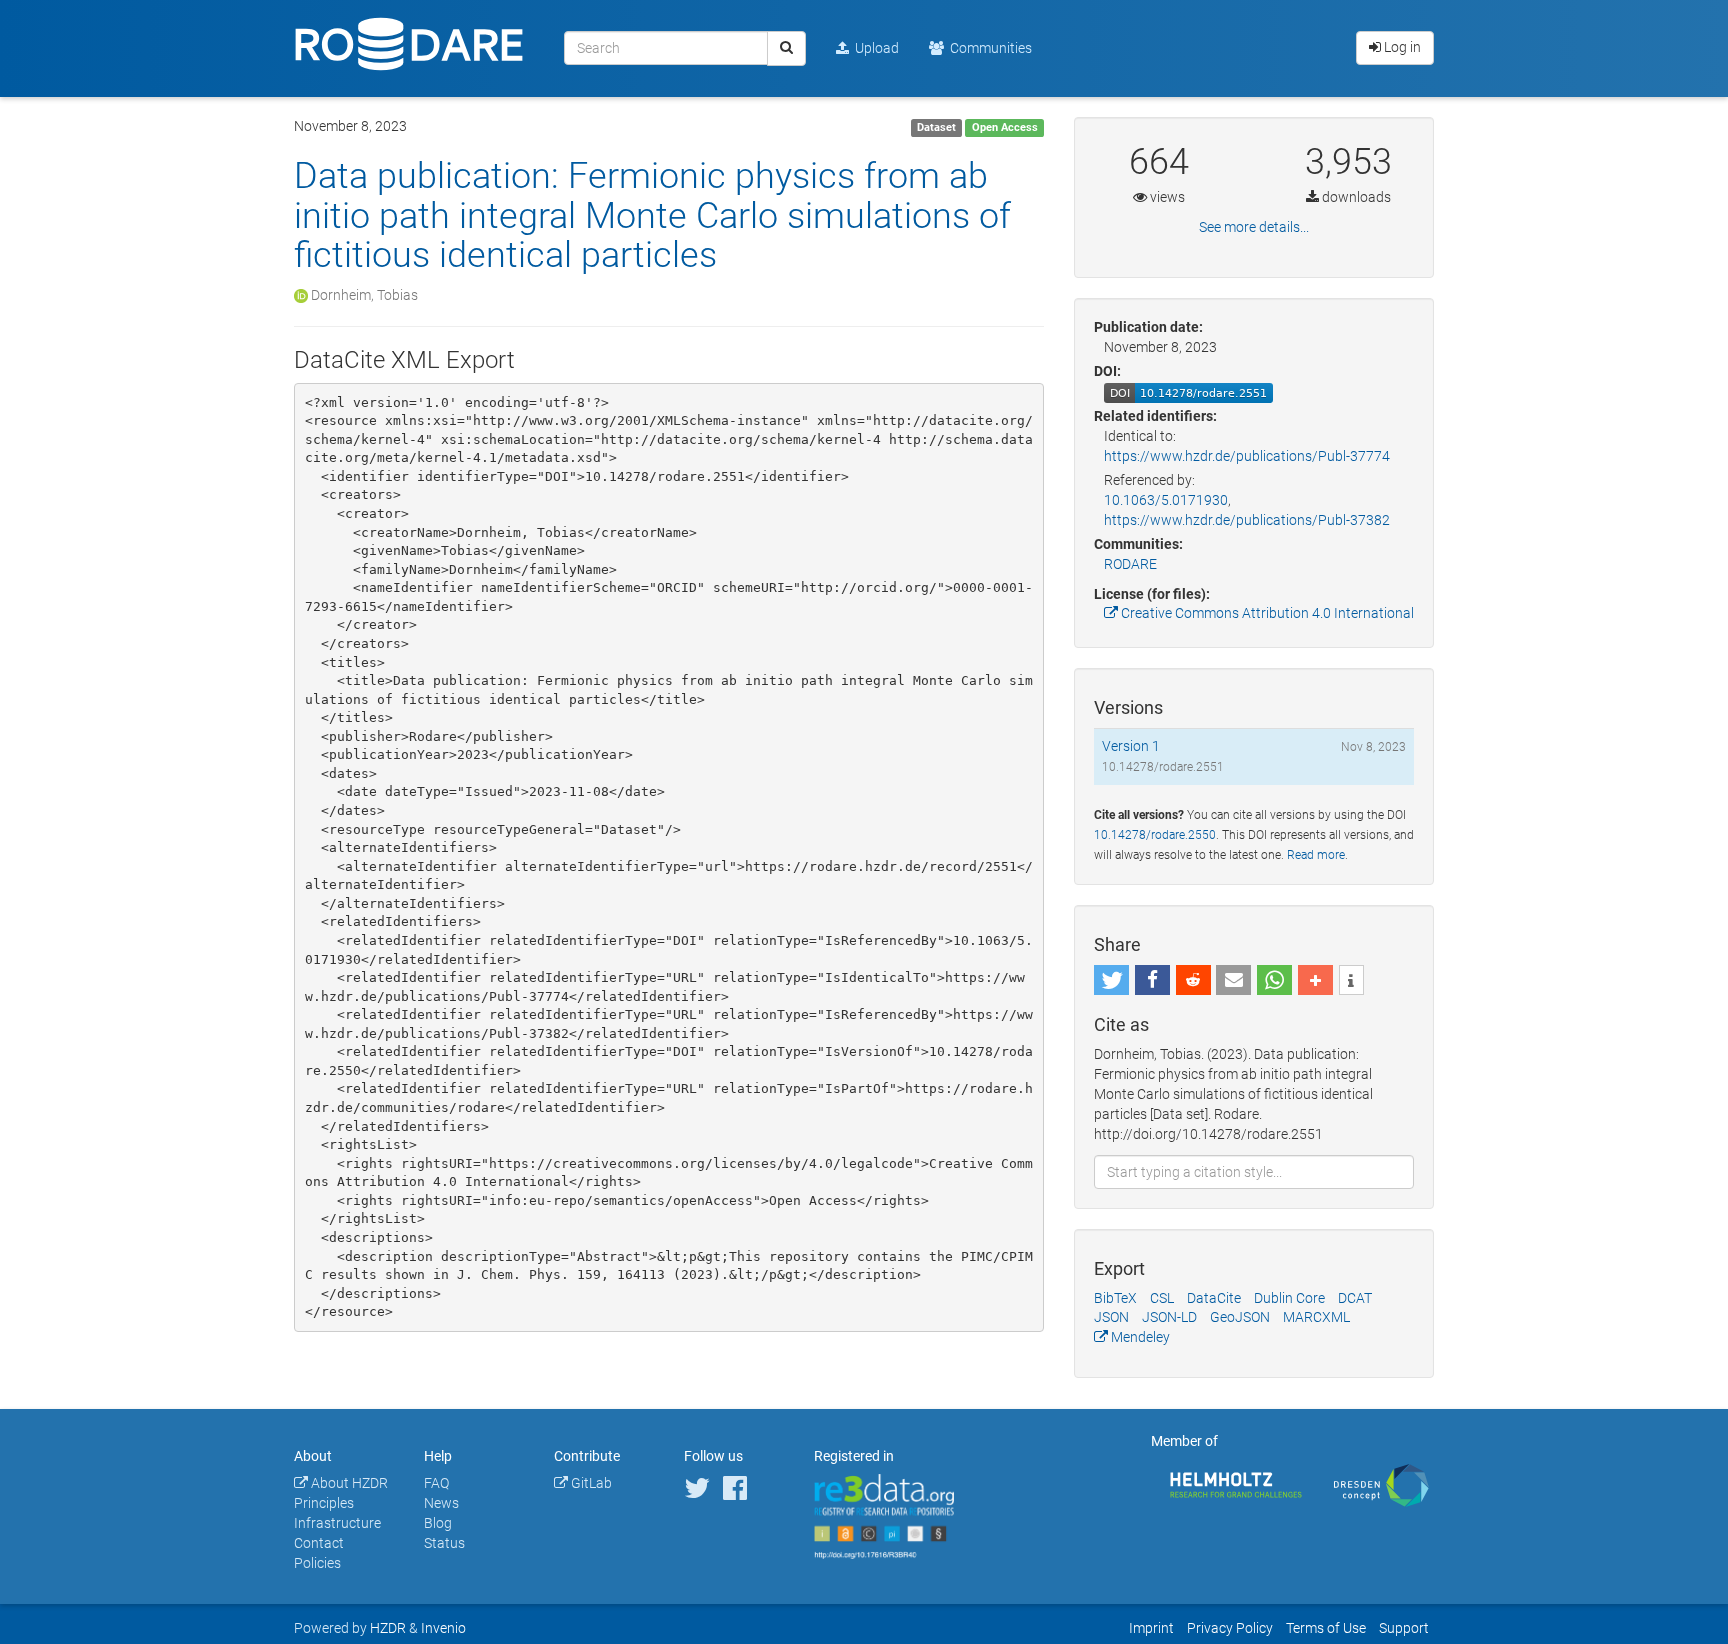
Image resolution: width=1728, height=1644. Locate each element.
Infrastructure (337, 1523)
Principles (324, 1503)
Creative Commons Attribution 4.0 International (1266, 613)
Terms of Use (1326, 1628)
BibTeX (1115, 1298)
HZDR (388, 1628)
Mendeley (1139, 1337)
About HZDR (348, 1483)
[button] (1111, 980)
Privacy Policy (1230, 1628)
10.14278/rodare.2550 (1155, 835)
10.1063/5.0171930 (1166, 500)
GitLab (590, 1483)
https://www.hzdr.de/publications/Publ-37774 (1247, 456)
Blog (438, 1523)
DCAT (1355, 1298)
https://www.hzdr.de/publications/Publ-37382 (1247, 520)
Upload (874, 48)
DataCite (1214, 1298)
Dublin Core (1289, 1298)
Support (1404, 1628)
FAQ (436, 1483)
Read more (1316, 855)
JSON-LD (1169, 1317)
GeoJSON (1240, 1317)
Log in (1401, 47)
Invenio (443, 1628)
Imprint (1151, 1628)
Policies (317, 1563)
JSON (1111, 1317)
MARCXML (1316, 1317)
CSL (1162, 1298)
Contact (319, 1543)
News (441, 1503)
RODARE (1130, 564)
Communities (988, 48)
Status (444, 1543)
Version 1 (1131, 746)
